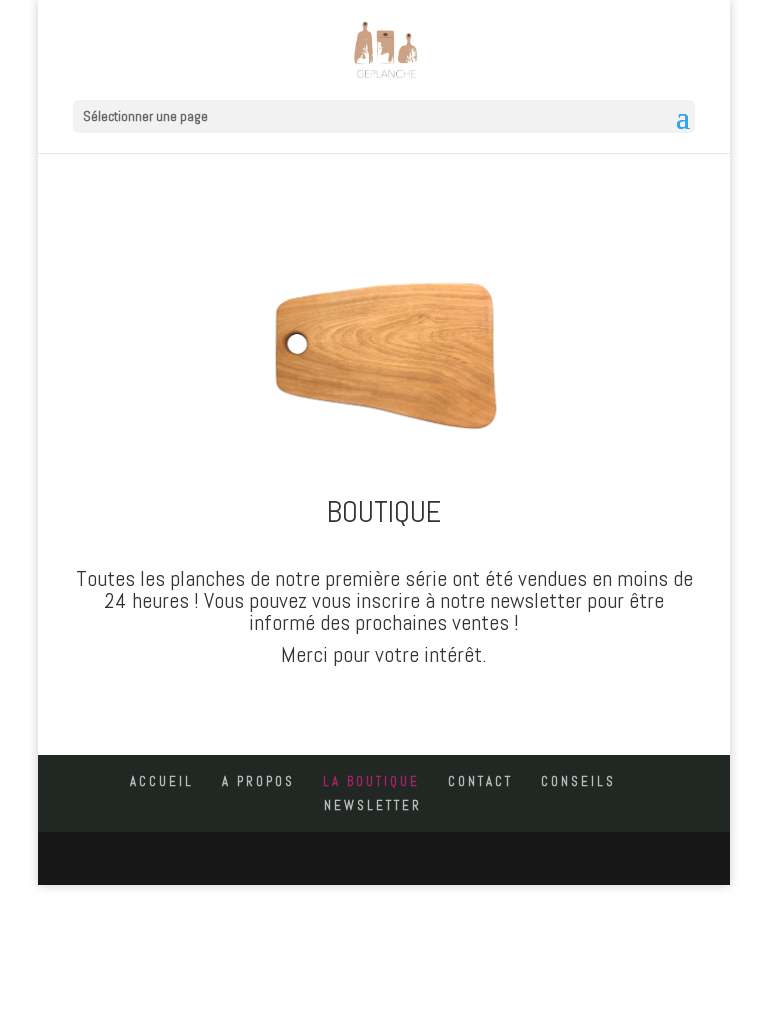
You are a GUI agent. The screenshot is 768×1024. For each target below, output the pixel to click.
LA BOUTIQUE (371, 781)
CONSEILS (578, 781)
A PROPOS (258, 781)
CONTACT (480, 781)
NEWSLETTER (373, 805)
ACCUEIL (162, 781)
